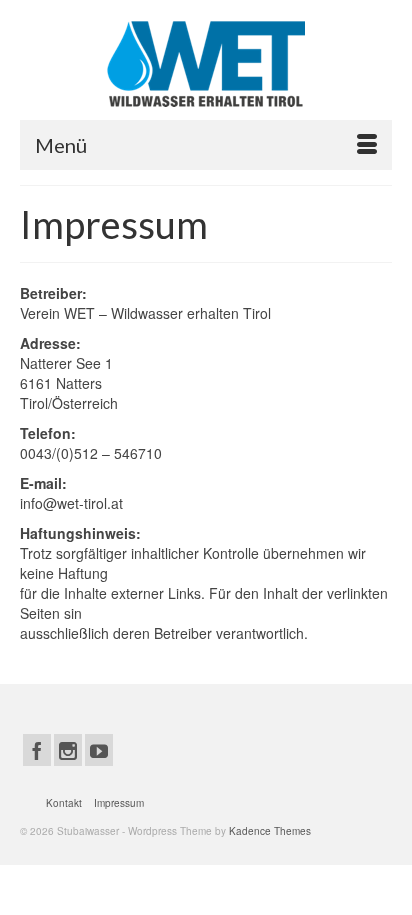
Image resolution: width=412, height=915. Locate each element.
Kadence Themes (270, 831)
